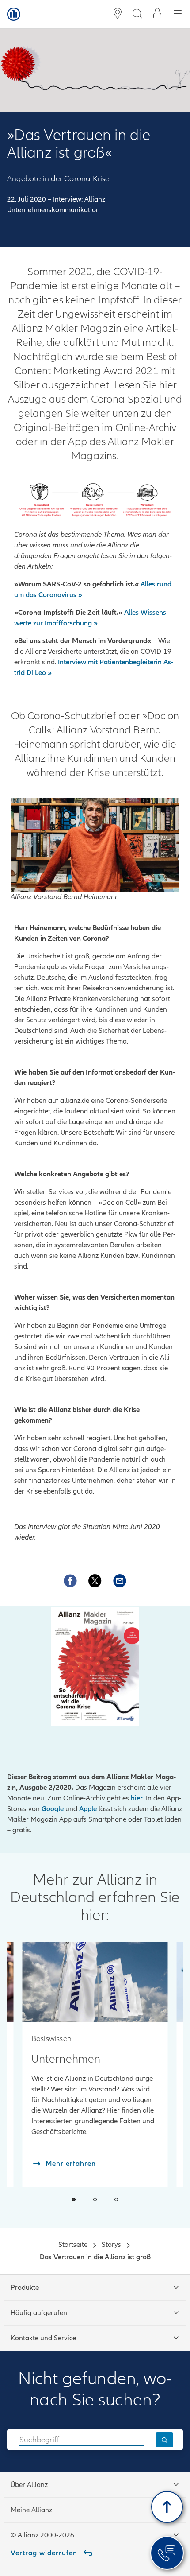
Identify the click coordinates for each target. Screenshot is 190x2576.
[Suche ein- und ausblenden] (137, 14)
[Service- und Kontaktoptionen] (167, 2553)
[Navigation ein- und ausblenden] (178, 14)
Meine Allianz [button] (31, 2510)
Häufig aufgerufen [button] (39, 2313)
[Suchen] (164, 2440)
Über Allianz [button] (29, 2485)
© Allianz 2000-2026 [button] (42, 2535)
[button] (74, 2200)
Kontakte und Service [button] (43, 2338)
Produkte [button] (25, 2288)
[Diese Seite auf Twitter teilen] (95, 1581)
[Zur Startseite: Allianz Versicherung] (14, 14)
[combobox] (82, 2440)
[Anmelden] (157, 14)
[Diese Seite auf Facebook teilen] (70, 1581)
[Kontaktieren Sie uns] (120, 1581)
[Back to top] (167, 2507)
